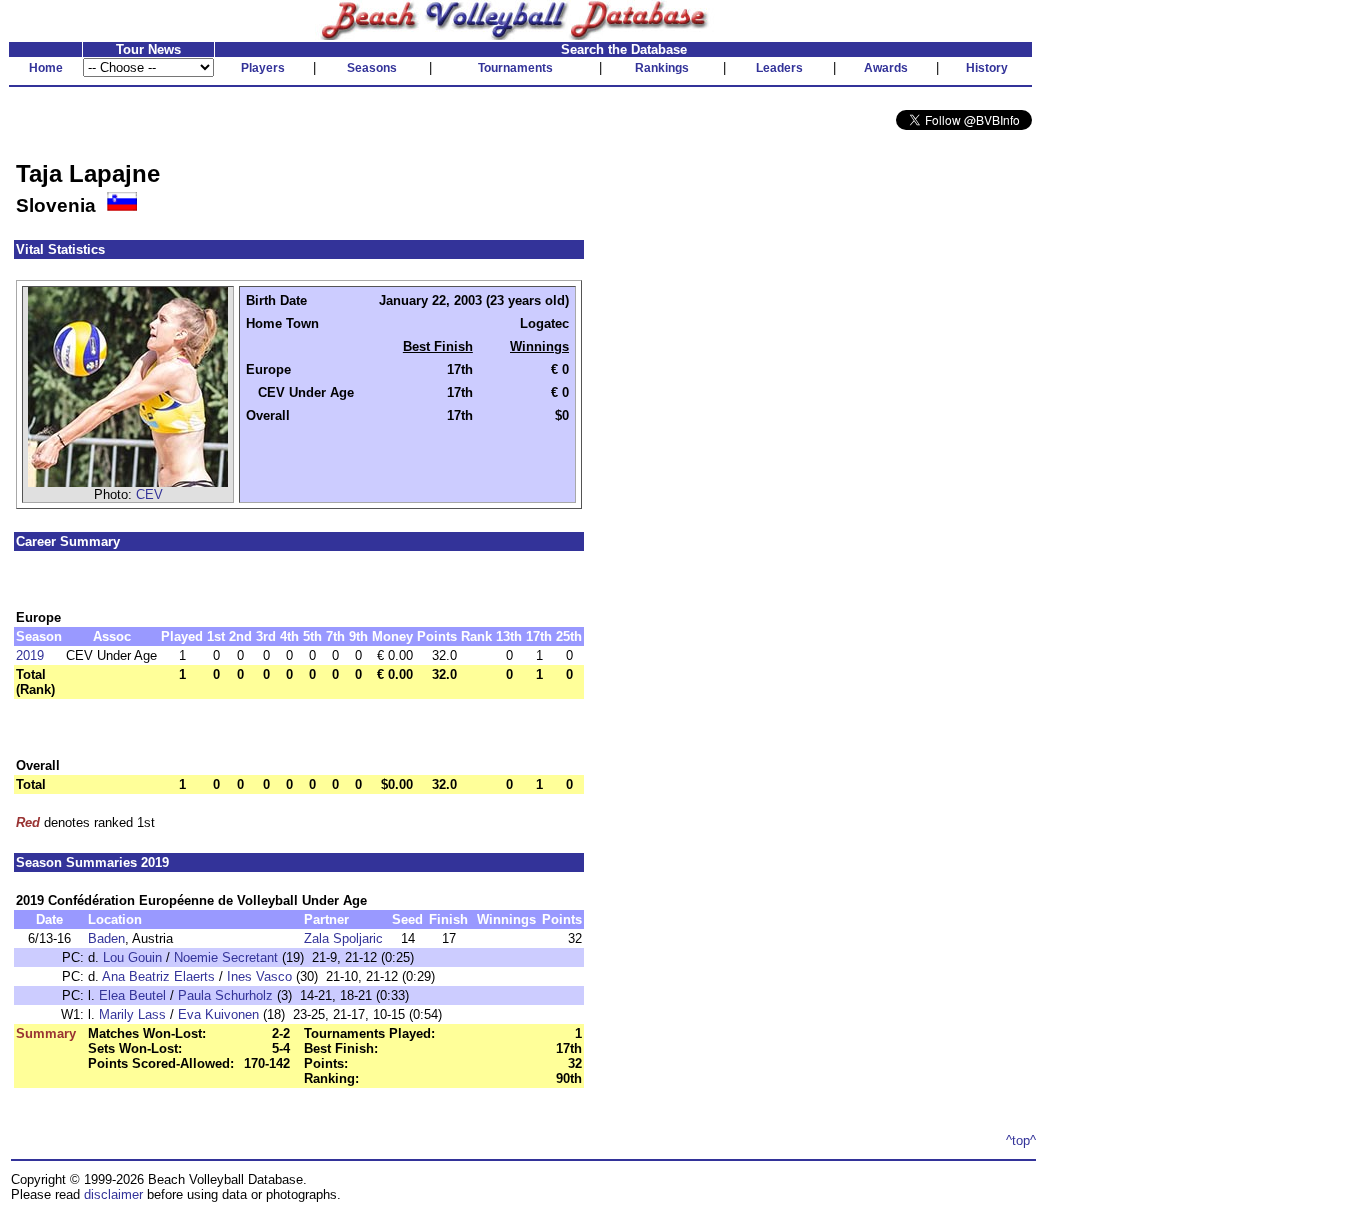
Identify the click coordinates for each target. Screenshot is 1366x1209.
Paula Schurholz (225, 995)
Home (46, 68)
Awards (886, 68)
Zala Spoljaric (343, 938)
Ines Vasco (259, 976)
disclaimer (113, 1194)
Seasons (372, 68)
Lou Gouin (132, 957)
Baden (106, 938)
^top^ (1021, 1140)
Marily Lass (132, 1014)
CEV (149, 494)
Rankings (662, 68)
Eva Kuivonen (218, 1014)
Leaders (779, 68)
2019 (30, 655)
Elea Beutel (132, 995)
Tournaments (515, 68)
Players (263, 68)
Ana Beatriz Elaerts (158, 976)
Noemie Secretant (226, 957)
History (987, 68)
